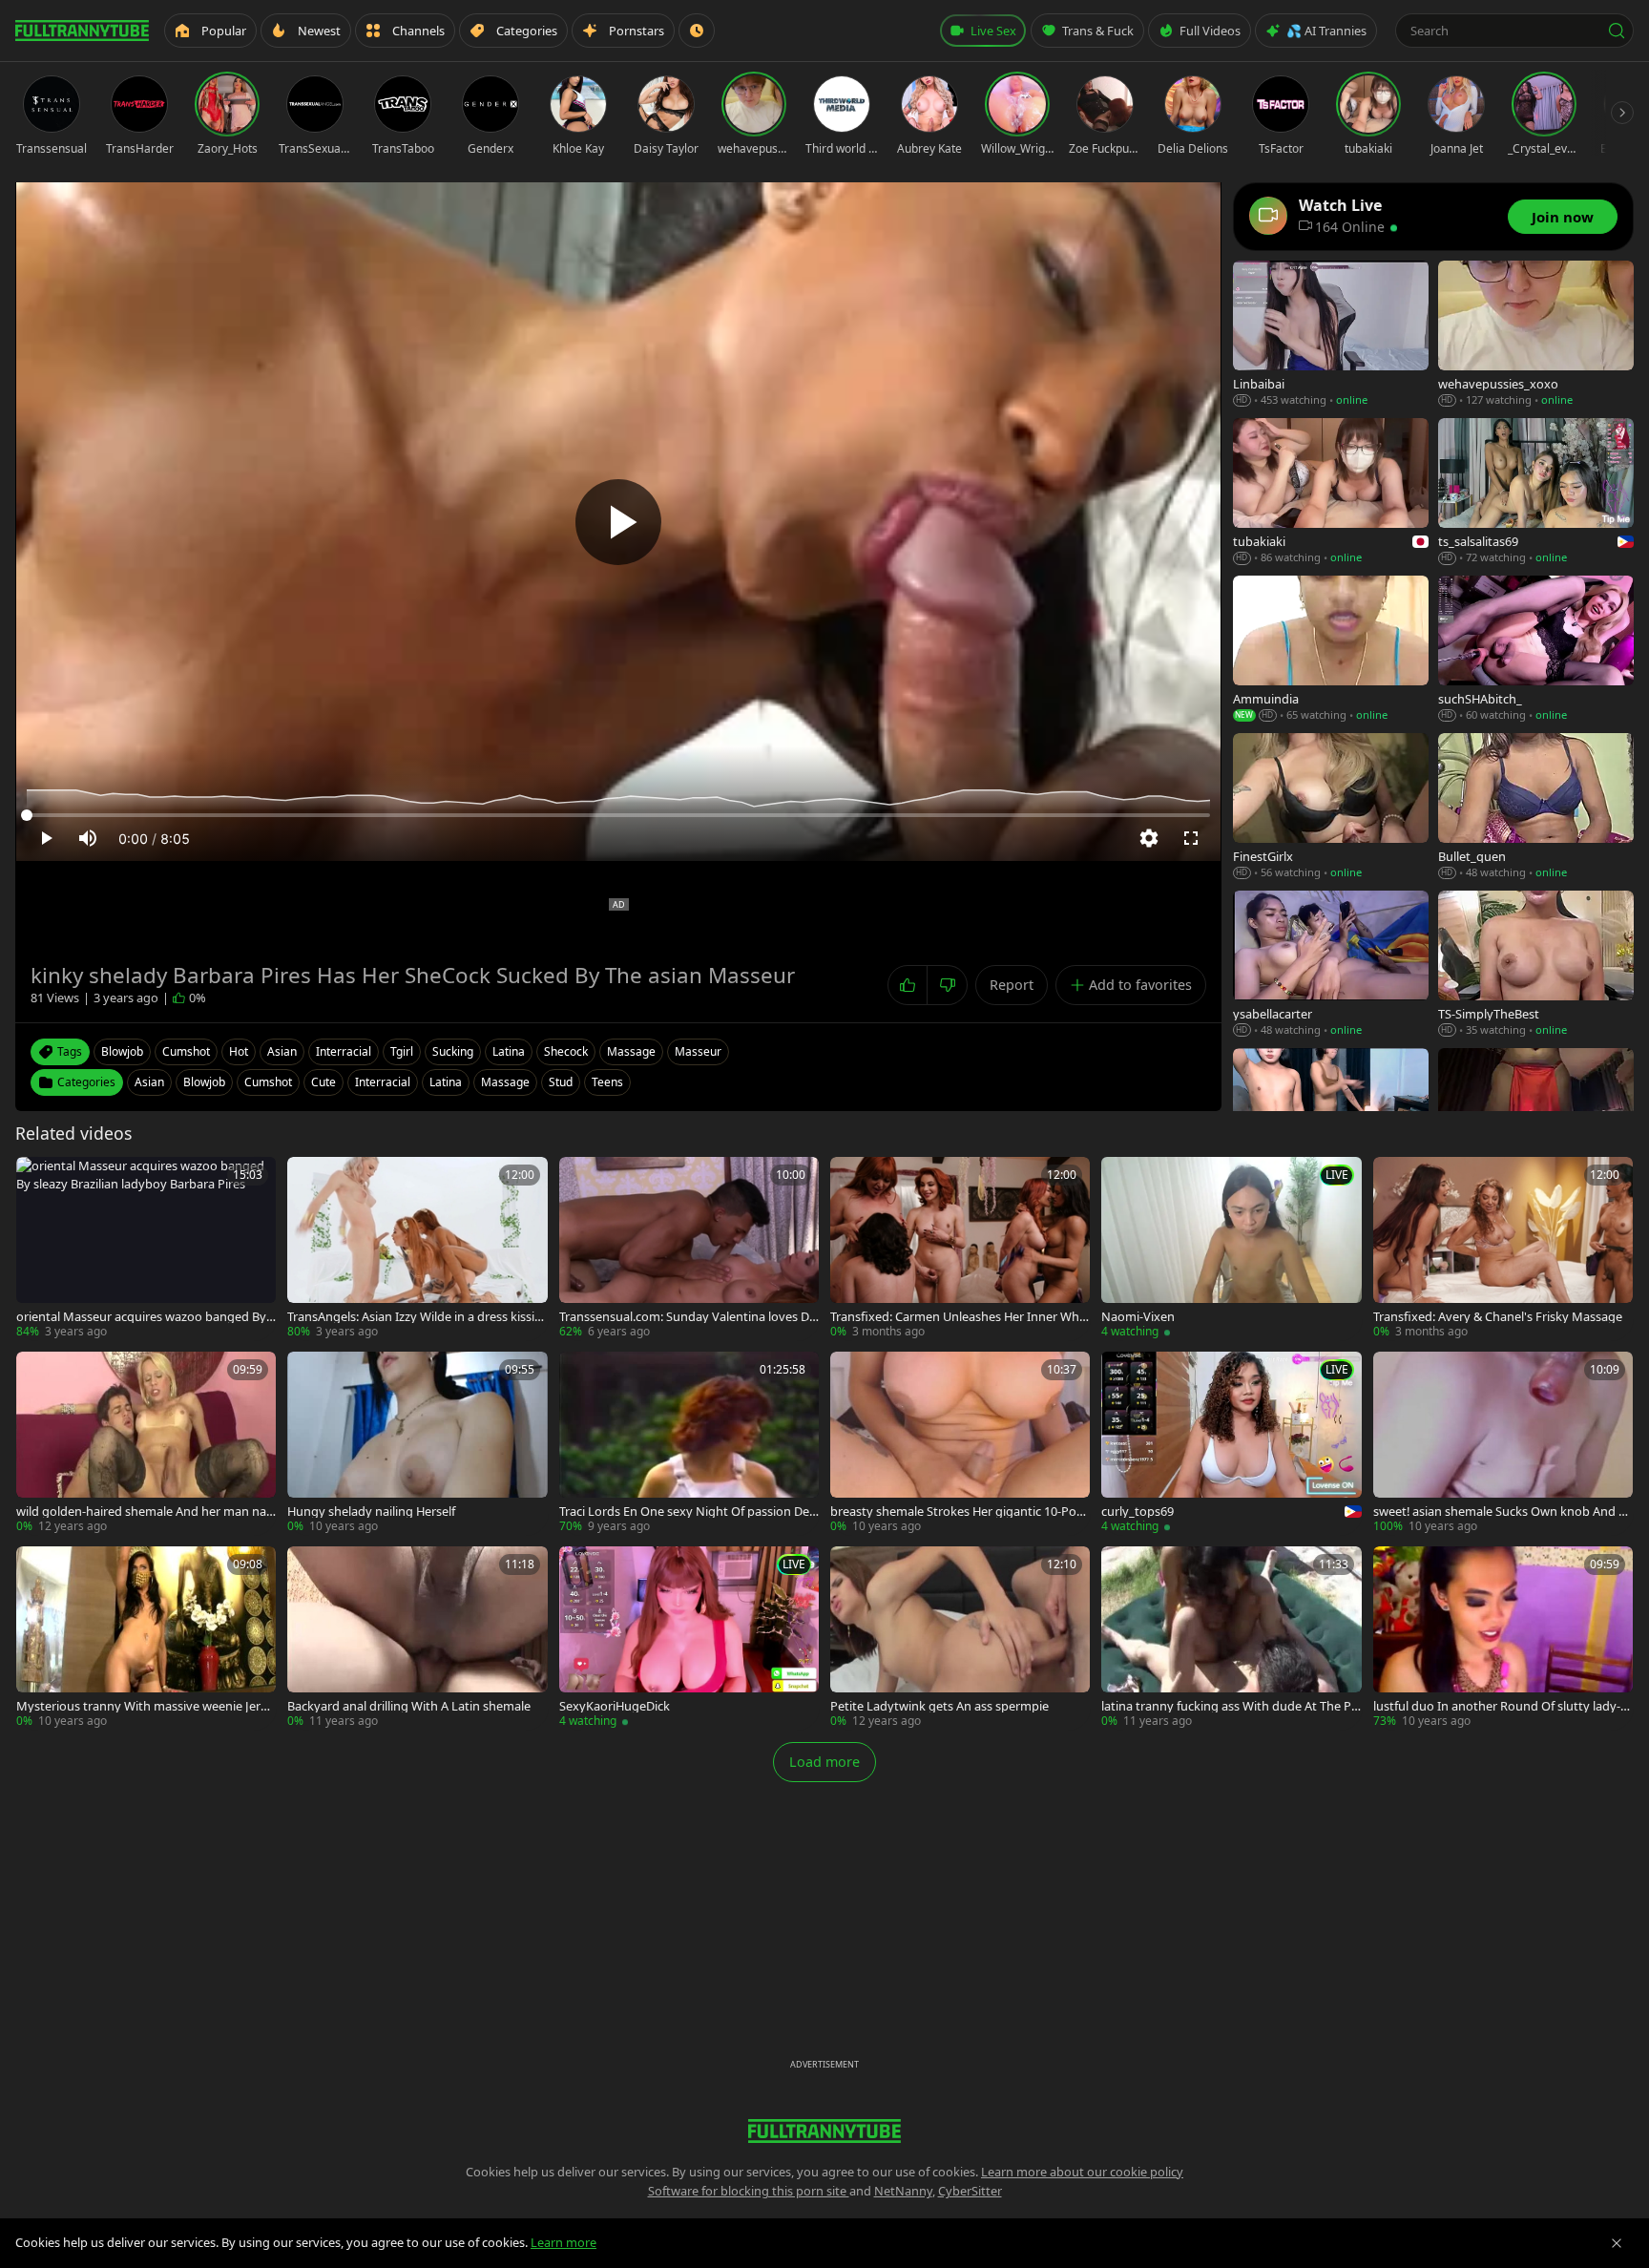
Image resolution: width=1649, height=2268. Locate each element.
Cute (324, 1082)
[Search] (1617, 31)
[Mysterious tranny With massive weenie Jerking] (146, 1638)
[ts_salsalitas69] (1536, 492)
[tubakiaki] (1331, 492)
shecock (566, 1051)
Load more (824, 1762)
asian (282, 1051)
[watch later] (37, 1178)
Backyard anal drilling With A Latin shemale (409, 1706)
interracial (344, 1051)
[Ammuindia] (1331, 650)
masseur (698, 1051)
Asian (149, 1082)
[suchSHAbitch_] (1536, 650)
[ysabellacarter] (1331, 965)
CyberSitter (970, 2191)
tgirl (402, 1051)
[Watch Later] (697, 31)
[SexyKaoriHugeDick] (689, 1638)
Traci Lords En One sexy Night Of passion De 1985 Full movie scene (689, 1512)
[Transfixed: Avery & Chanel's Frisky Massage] (1503, 1249)
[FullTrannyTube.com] (82, 31)
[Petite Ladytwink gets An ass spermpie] (960, 1638)
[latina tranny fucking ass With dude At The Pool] (1231, 1638)
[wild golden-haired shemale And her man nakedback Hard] (146, 1443)
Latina (446, 1082)
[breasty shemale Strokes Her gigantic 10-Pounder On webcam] (960, 1443)
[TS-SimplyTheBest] (1536, 965)
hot (239, 1051)
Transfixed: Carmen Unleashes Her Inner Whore (959, 1317)
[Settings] (1149, 838)
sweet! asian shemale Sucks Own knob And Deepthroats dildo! (1500, 1512)
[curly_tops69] (1231, 1443)
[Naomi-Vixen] (1231, 1249)
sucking (453, 1051)
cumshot (186, 1051)
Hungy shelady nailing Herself (371, 1512)
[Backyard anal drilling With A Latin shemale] (417, 1638)
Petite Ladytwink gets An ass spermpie (939, 1706)
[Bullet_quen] (1536, 807)
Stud (561, 1082)
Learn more (564, 2242)
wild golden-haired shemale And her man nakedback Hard (145, 1512)
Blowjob (204, 1082)
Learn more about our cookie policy (1082, 2172)
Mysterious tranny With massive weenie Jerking (143, 1706)
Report (1012, 985)
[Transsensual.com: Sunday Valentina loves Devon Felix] (689, 1249)
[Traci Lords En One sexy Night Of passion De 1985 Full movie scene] (689, 1443)
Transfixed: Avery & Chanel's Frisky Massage (1498, 1317)
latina (509, 1051)
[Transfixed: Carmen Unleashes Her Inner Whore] (960, 1249)
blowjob (122, 1051)
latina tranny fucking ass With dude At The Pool (1230, 1706)
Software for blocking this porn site (749, 2191)
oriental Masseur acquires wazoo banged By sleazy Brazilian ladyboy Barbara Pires (146, 1317)
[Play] (618, 522)
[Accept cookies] (1617, 2243)
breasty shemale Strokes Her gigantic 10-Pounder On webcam (957, 1512)
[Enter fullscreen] (1191, 838)
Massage (505, 1082)
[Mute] (88, 838)
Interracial (383, 1082)
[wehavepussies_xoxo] (1536, 335)
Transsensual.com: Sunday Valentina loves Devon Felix (688, 1317)
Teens (607, 1082)
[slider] (618, 815)
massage (631, 1051)
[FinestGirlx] (1331, 807)
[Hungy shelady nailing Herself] (417, 1443)
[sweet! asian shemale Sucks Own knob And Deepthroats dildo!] (1503, 1443)
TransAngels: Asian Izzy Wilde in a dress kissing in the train (415, 1317)
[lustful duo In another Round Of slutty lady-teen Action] (1503, 1638)
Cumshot (268, 1082)
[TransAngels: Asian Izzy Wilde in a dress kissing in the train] (417, 1249)
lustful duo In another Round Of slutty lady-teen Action (1503, 1706)
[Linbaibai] (1331, 335)
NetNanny (903, 2191)
